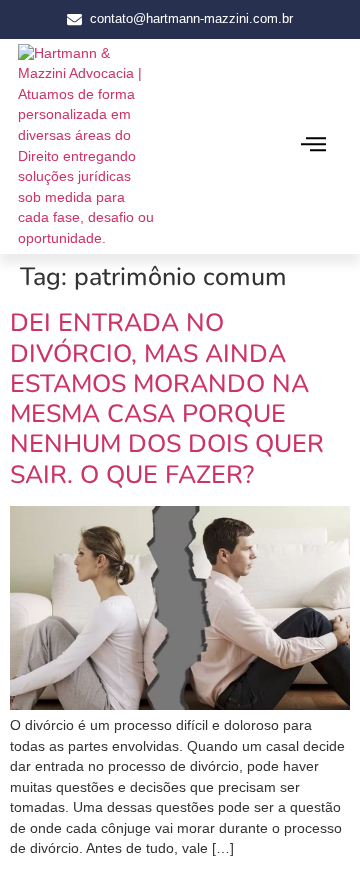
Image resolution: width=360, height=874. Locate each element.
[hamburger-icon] (313, 147)
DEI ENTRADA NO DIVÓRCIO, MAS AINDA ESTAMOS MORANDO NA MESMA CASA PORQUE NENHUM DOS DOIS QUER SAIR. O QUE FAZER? (167, 398)
